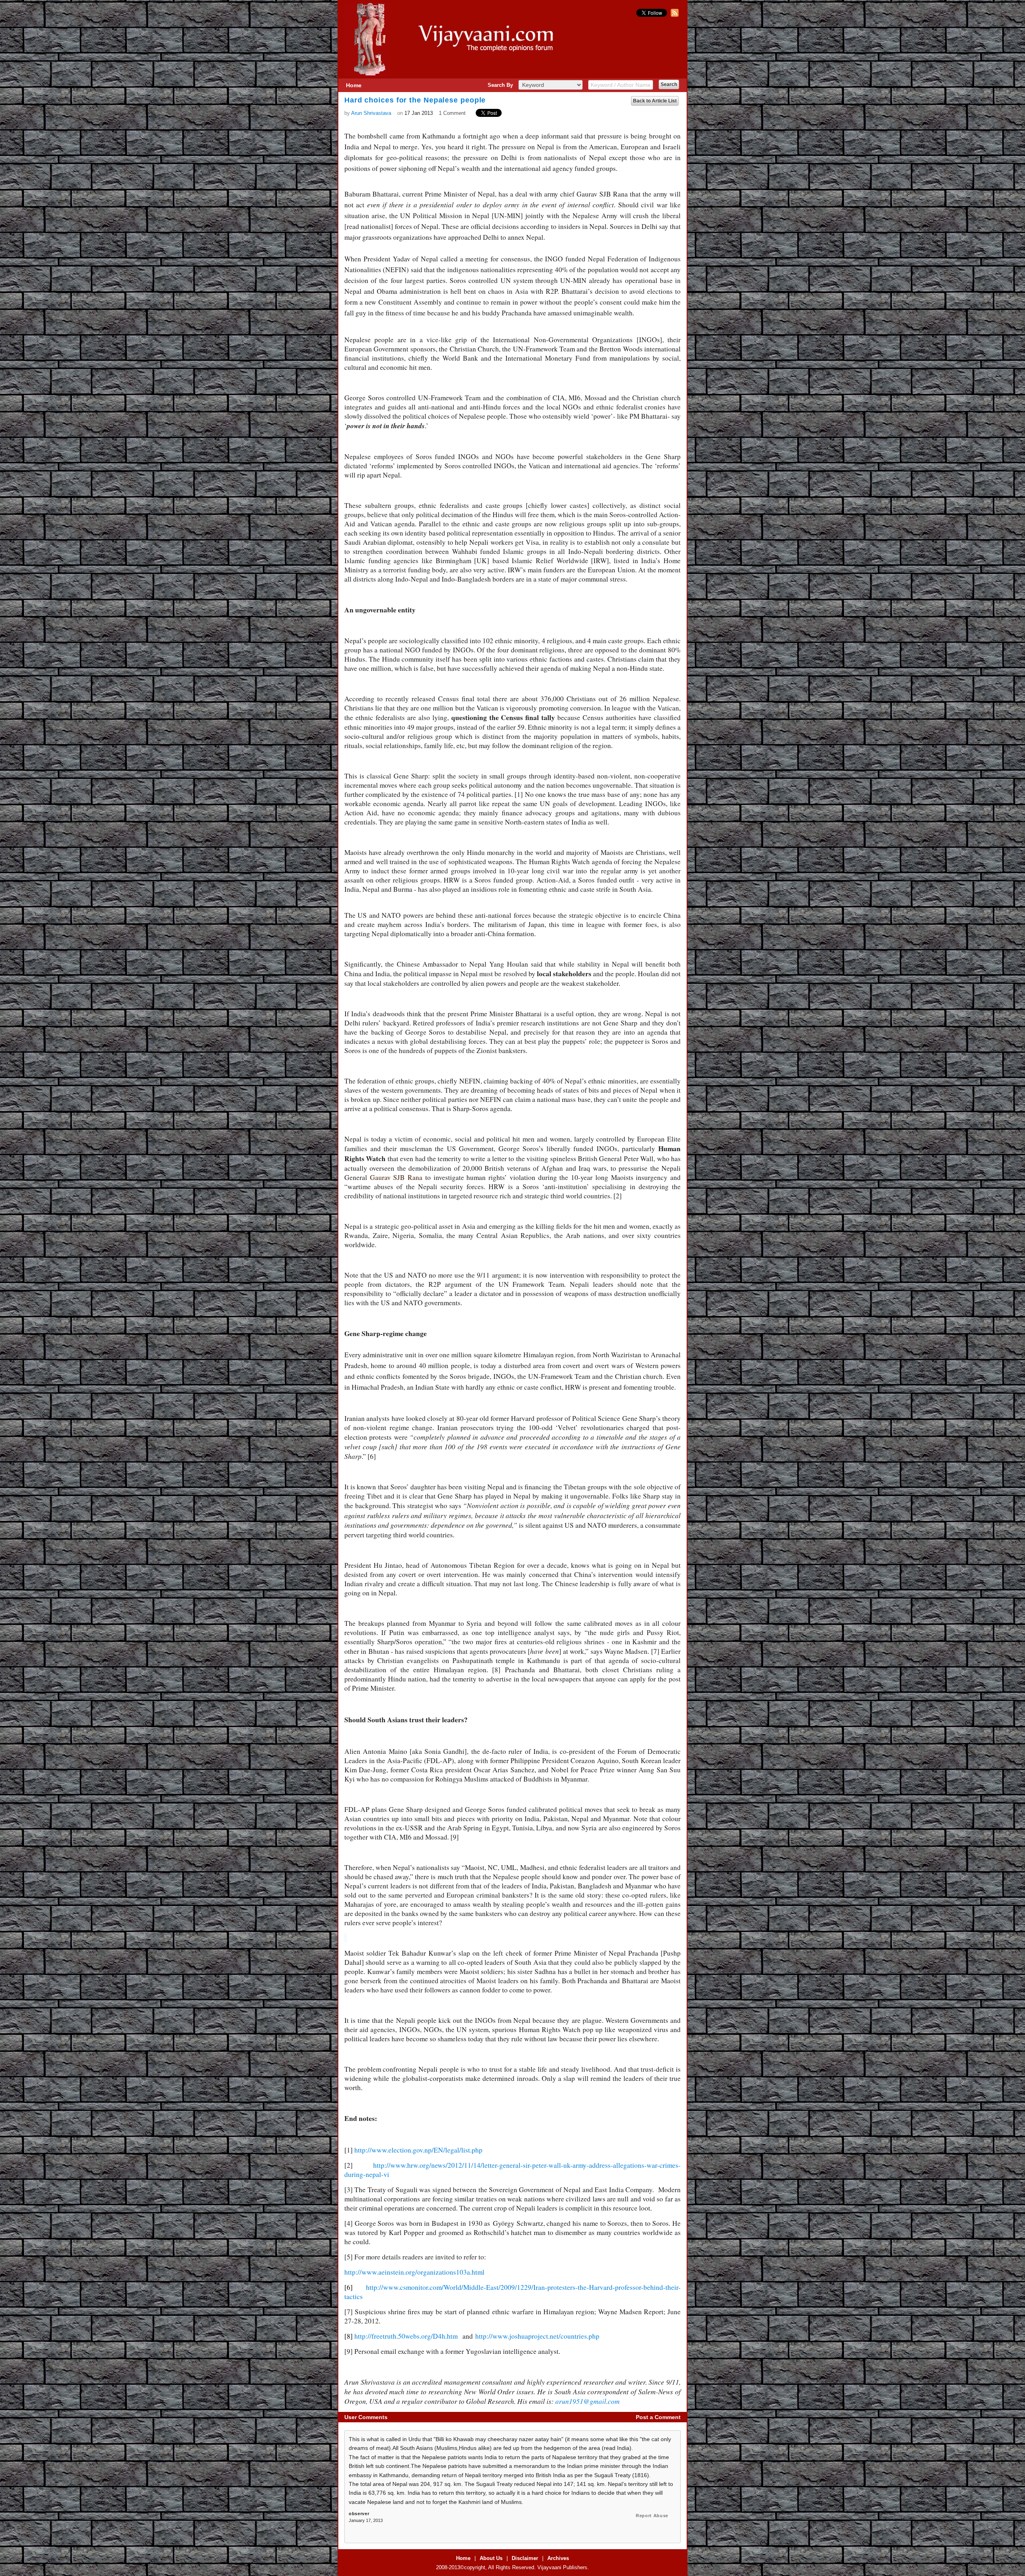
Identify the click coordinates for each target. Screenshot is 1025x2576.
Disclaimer (525, 2558)
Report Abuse (652, 2516)
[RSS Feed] (674, 15)
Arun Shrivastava (371, 113)
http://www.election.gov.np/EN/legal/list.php (418, 2150)
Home (354, 85)
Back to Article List (655, 101)
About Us (491, 2558)
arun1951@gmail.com (588, 2401)
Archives (558, 2558)
